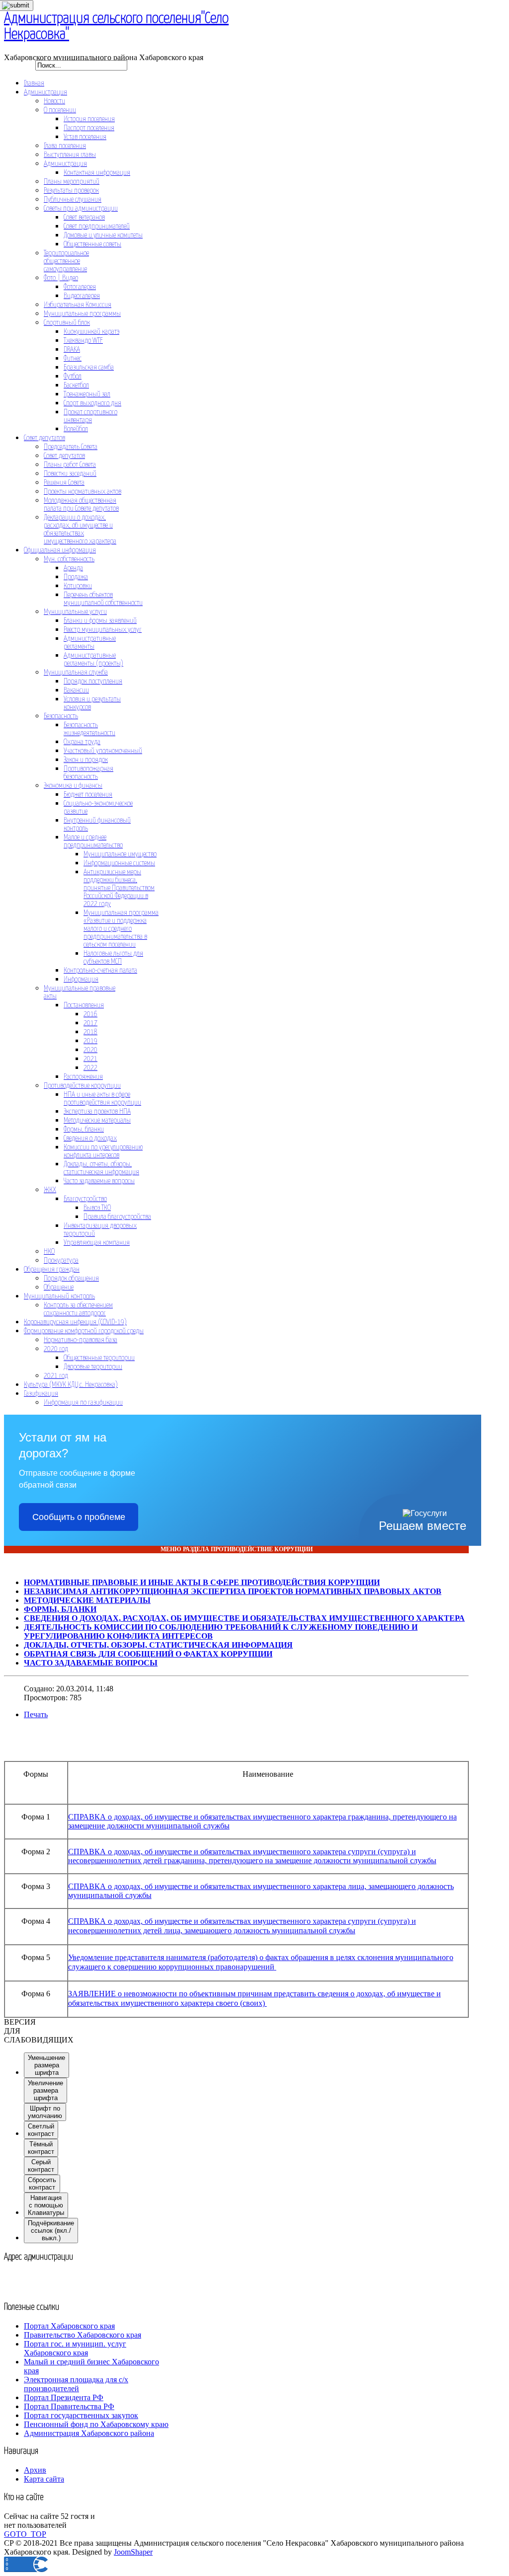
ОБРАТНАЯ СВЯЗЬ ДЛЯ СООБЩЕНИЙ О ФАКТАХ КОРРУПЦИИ (148, 1654)
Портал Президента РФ (64, 2397)
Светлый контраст (41, 2130)
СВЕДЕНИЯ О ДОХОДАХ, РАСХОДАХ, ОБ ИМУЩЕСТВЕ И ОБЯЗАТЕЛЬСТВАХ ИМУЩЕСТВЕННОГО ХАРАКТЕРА (244, 1618)
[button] (10, 2031)
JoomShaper (133, 2552)
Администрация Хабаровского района (89, 2433)
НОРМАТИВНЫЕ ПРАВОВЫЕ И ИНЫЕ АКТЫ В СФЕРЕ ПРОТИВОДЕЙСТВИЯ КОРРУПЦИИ (202, 1582)
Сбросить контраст (42, 2184)
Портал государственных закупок (81, 2415)
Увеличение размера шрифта (45, 2090)
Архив (35, 2470)
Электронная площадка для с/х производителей (76, 2384)
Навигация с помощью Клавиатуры (46, 2205)
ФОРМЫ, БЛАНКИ (60, 1609)
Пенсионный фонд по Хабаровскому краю (96, 2424)
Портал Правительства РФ (69, 2406)
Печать (36, 1714)
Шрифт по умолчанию (45, 2112)
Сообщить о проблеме (79, 1517)
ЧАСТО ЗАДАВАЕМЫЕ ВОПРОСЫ (91, 1663)
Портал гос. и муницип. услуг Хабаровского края (75, 2348)
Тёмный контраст (41, 2148)
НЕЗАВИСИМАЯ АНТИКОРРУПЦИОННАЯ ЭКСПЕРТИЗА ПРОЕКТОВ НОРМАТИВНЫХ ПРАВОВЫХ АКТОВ (233, 1591)
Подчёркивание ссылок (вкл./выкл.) (51, 2231)
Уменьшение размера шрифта (46, 2065)
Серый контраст (41, 2166)
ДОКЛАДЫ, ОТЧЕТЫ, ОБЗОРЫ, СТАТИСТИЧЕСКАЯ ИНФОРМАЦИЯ (158, 1645)
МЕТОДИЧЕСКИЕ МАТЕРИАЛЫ (87, 1600)
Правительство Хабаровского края (83, 2335)
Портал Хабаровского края (69, 2326)
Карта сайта (44, 2479)
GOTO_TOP (25, 2534)
